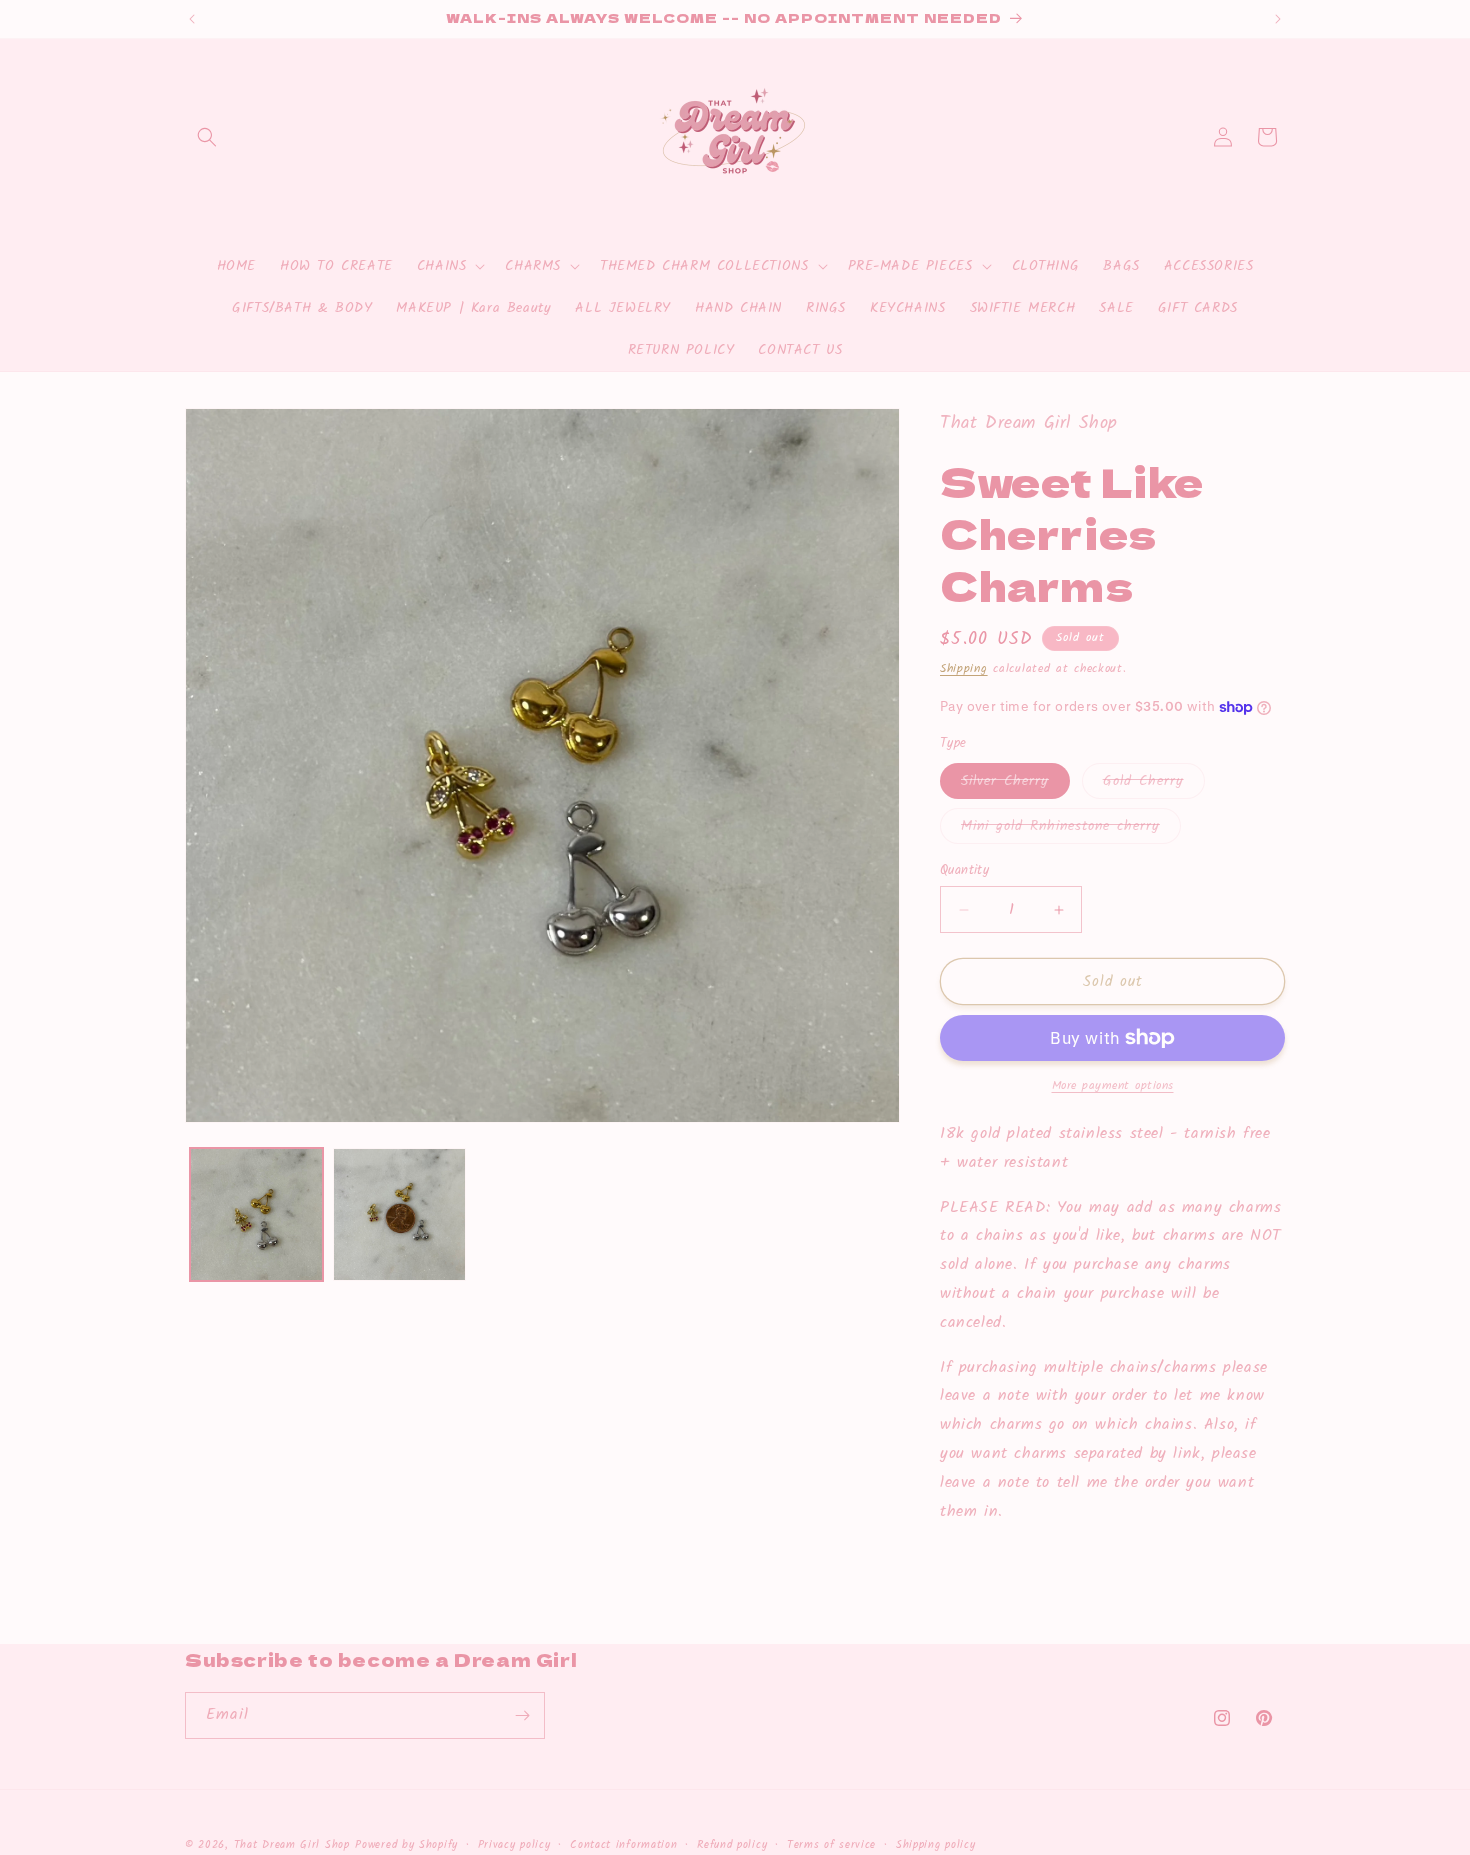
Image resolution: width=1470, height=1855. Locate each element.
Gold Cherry (1154, 784)
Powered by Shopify (406, 1845)
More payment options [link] (1113, 1086)
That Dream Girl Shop (292, 1845)
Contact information (623, 1844)
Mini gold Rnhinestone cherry (1071, 829)
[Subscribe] (522, 1715)
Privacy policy (514, 1844)
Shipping (964, 668)
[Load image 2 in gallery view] (399, 1214)
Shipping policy (936, 1844)
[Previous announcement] (192, 19)
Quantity (964, 871)
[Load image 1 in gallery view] (256, 1214)
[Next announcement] (1278, 19)
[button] (207, 137)
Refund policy (732, 1844)
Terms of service (831, 1844)
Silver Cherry (1015, 784)
